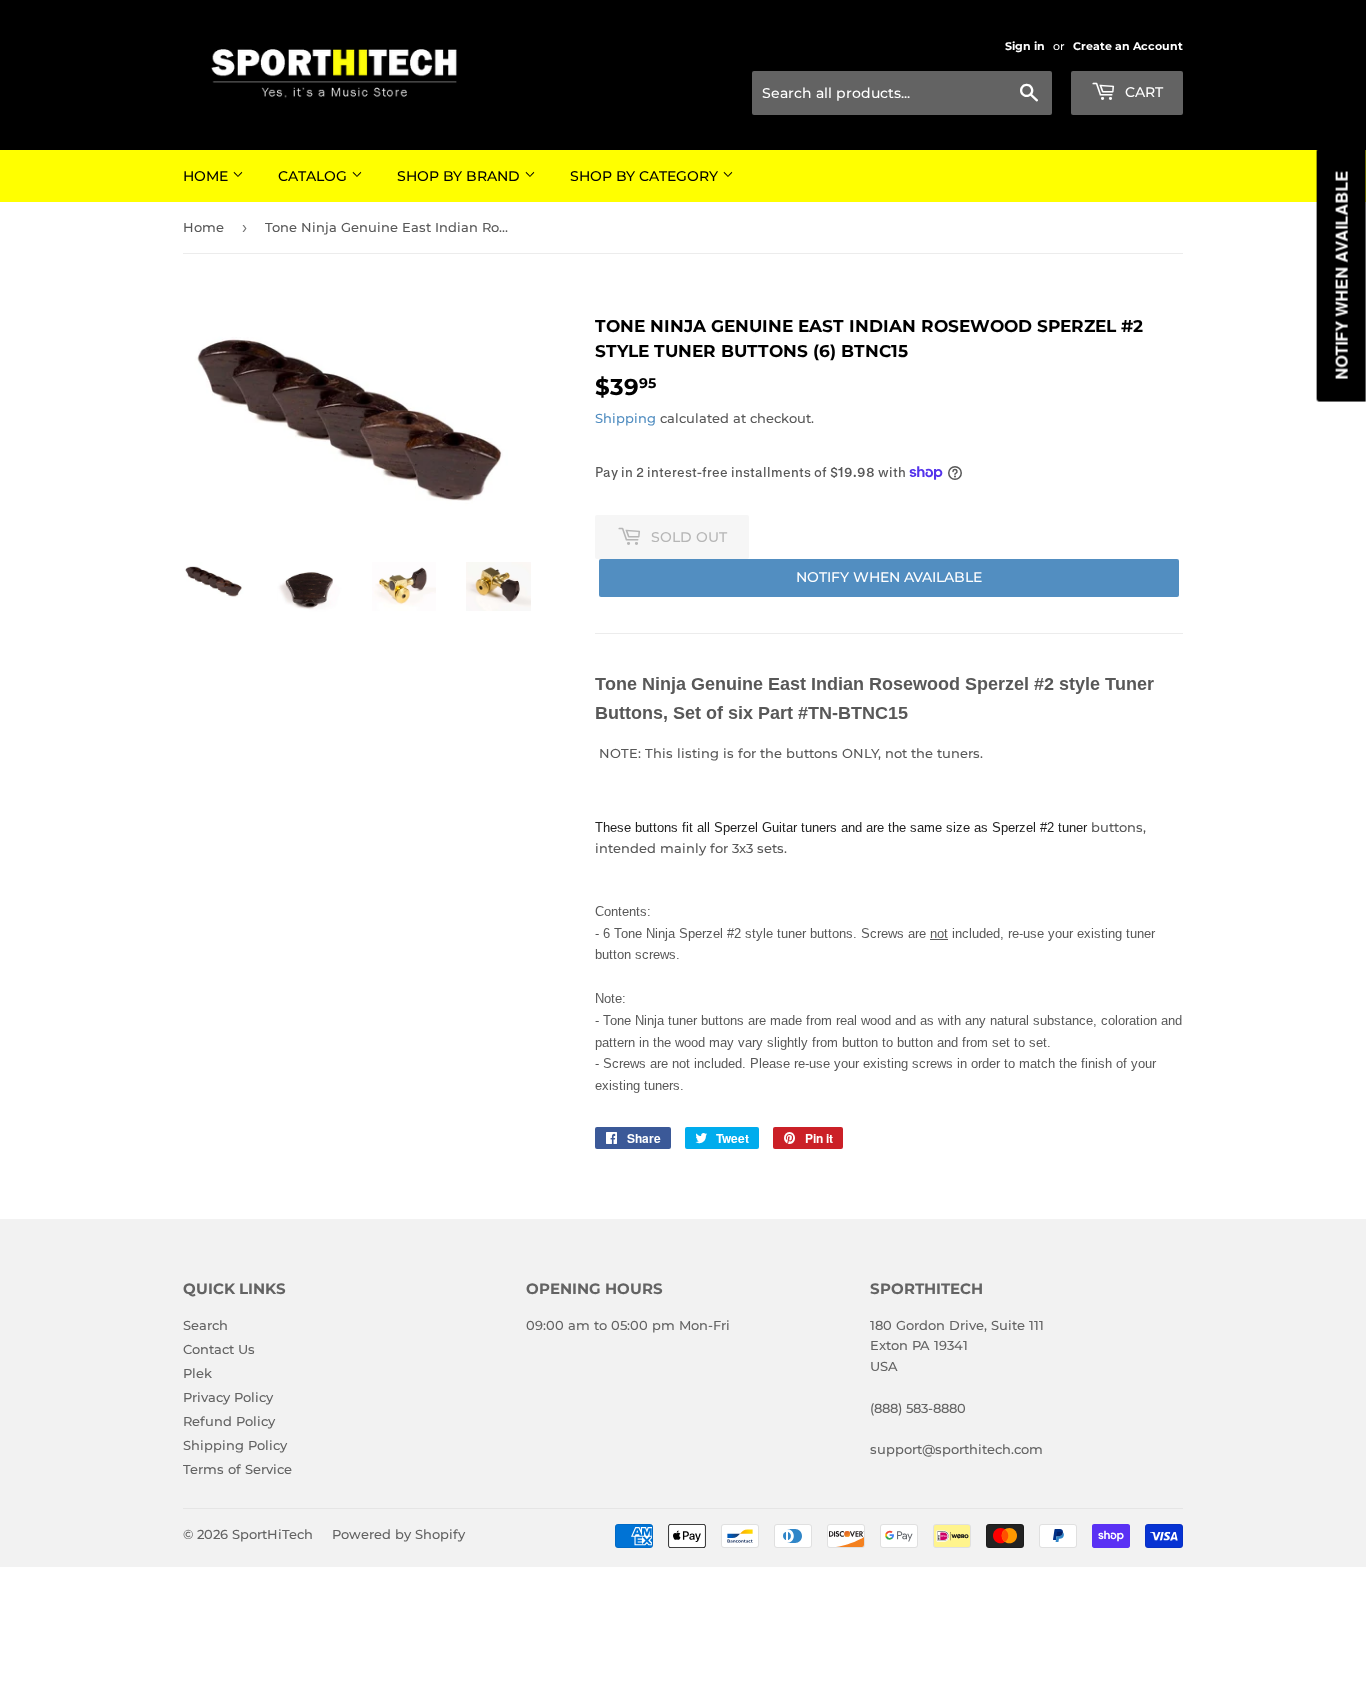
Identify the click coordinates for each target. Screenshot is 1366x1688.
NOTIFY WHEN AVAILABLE (889, 577)
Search (205, 1325)
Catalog (314, 176)
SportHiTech (272, 1534)
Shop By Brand (460, 176)
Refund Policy (229, 1421)
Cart (1142, 92)
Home (207, 176)
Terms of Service (237, 1469)
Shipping (625, 418)
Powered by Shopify (398, 1534)
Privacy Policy (228, 1397)
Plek (197, 1373)
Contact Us (219, 1349)
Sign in (1025, 46)
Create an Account (1128, 46)
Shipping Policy (235, 1445)
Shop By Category (646, 176)
